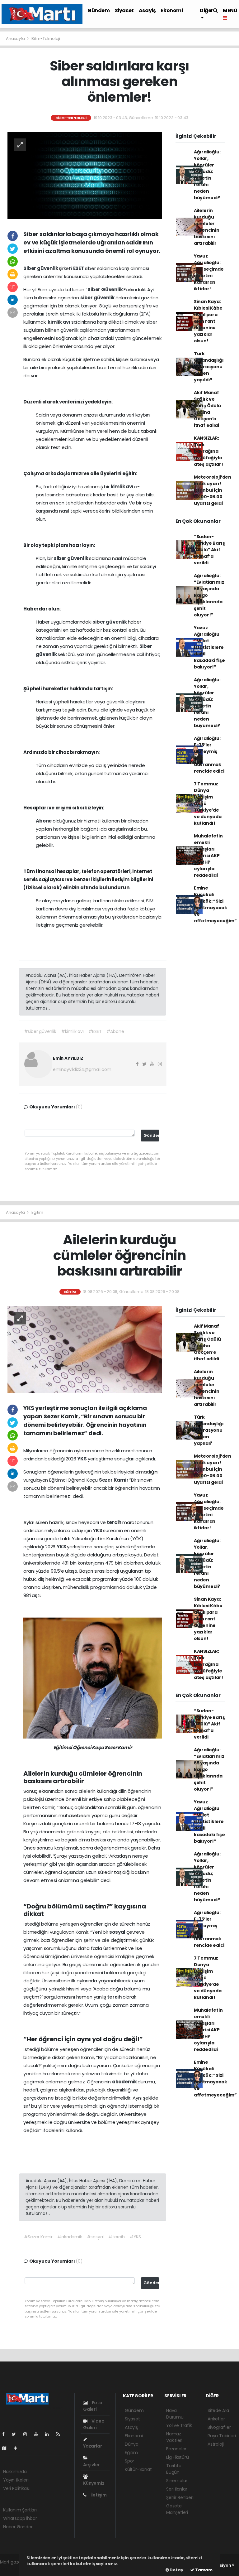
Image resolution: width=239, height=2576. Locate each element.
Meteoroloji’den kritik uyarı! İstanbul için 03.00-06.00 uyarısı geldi (213, 490)
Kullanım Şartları (20, 2510)
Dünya (132, 2444)
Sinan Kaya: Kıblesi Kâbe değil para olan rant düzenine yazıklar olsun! (208, 321)
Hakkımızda (15, 2472)
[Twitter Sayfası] (16, 2434)
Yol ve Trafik (179, 2425)
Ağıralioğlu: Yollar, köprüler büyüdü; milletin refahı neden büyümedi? (207, 175)
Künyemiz (94, 2483)
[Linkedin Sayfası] (49, 2434)
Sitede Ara (218, 2410)
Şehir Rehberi (180, 2497)
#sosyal (95, 2237)
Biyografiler (219, 2427)
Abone (44, 821)
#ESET (95, 1031)
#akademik (70, 2237)
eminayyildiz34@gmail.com (82, 1069)
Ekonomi (172, 10)
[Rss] (61, 2434)
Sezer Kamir (114, 1480)
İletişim (98, 2495)
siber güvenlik (98, 298)
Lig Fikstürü (178, 2457)
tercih (115, 1522)
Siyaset (124, 10)
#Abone (115, 1031)
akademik (125, 2082)
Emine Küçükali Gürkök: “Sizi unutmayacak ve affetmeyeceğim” (215, 904)
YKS (82, 1459)
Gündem (99, 10)
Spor (129, 2461)
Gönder (151, 1135)
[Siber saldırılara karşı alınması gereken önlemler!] (85, 175)
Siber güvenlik (41, 268)
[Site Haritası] (7, 2448)
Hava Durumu (175, 2414)
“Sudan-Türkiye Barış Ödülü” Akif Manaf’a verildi (209, 550)
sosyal (118, 1932)
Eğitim (37, 1212)
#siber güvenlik (40, 1031)
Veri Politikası (16, 2488)
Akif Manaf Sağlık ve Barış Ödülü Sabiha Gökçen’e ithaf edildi (207, 409)
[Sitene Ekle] (18, 2448)
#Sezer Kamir (38, 2237)
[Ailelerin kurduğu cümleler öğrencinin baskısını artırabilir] (85, 1349)
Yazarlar (92, 2446)
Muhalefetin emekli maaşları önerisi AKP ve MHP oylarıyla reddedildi (208, 856)
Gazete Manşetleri (177, 2509)
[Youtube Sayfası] (39, 2434)
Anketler (216, 2419)
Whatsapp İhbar (20, 2518)
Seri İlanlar (177, 2489)
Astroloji (216, 2444)
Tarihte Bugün (174, 2469)
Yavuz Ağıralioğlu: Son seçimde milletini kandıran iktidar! (209, 272)
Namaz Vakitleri (174, 2437)
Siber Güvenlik (105, 289)
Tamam (203, 2570)
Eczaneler (176, 2449)
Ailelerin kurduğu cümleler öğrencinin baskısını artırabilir (207, 227)
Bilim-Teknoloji (46, 39)
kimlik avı (59, 322)
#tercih (117, 2237)
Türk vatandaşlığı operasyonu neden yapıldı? (209, 367)
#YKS (135, 2237)
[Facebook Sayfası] (6, 2434)
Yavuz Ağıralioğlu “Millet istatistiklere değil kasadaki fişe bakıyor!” (209, 647)
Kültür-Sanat (138, 2469)
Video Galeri (94, 2424)
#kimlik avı (72, 1031)
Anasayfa (16, 39)
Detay (176, 2570)
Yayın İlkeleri (16, 2480)
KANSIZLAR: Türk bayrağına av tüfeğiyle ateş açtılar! (209, 451)
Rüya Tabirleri (222, 2436)
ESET (79, 268)
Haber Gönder (18, 2527)
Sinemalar (177, 2481)
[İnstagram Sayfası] (28, 2434)
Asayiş (147, 10)
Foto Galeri (93, 2406)
